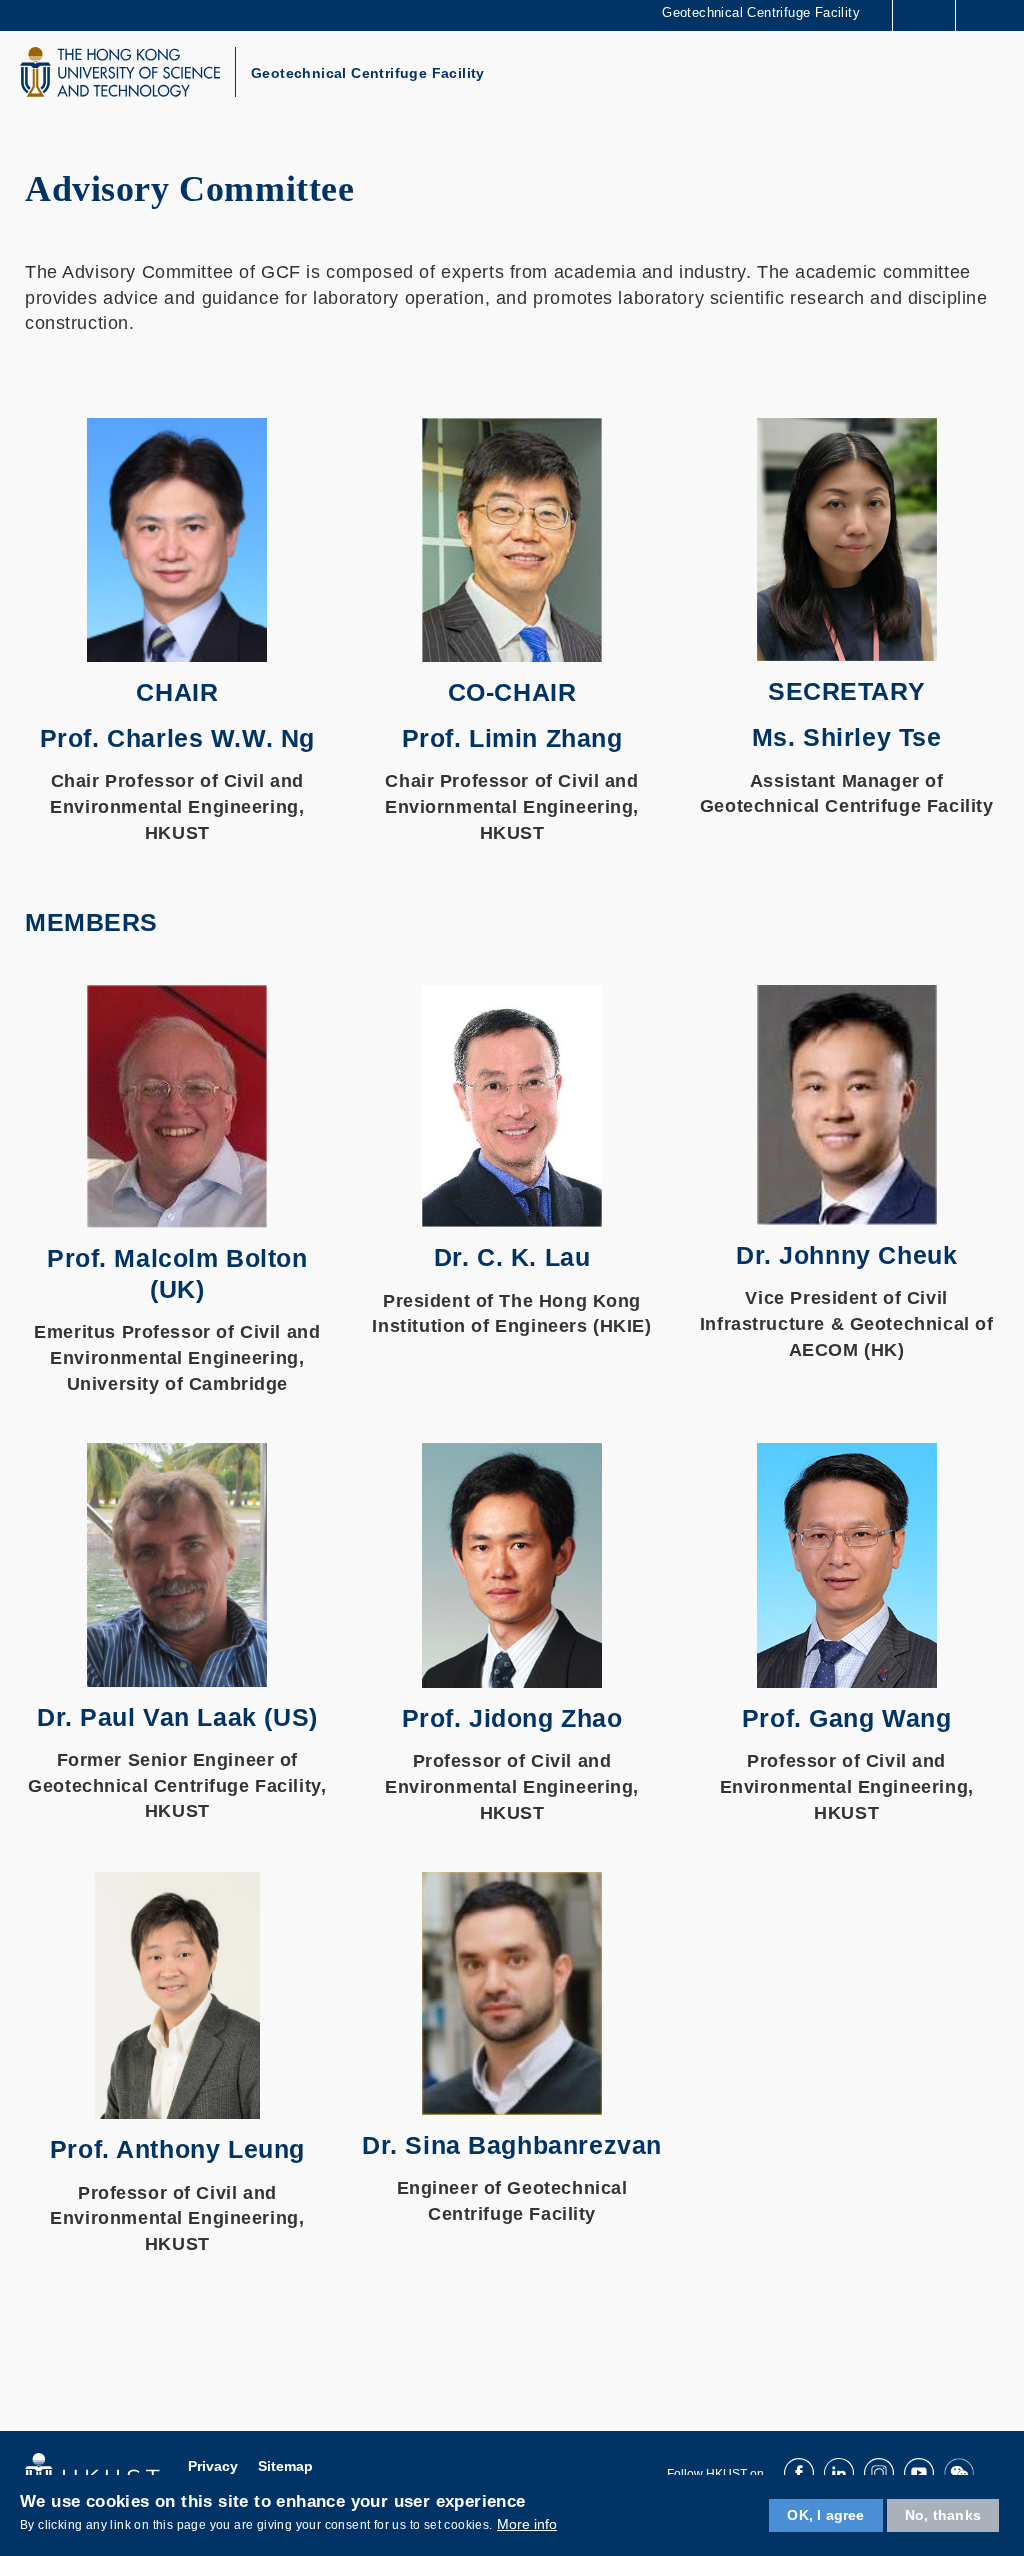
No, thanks (943, 2515)
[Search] (994, 14)
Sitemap (285, 2466)
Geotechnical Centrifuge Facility (368, 73)
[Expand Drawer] (924, 15)
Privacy (213, 2466)
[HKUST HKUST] (120, 72)
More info (527, 2524)
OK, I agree (825, 2515)
